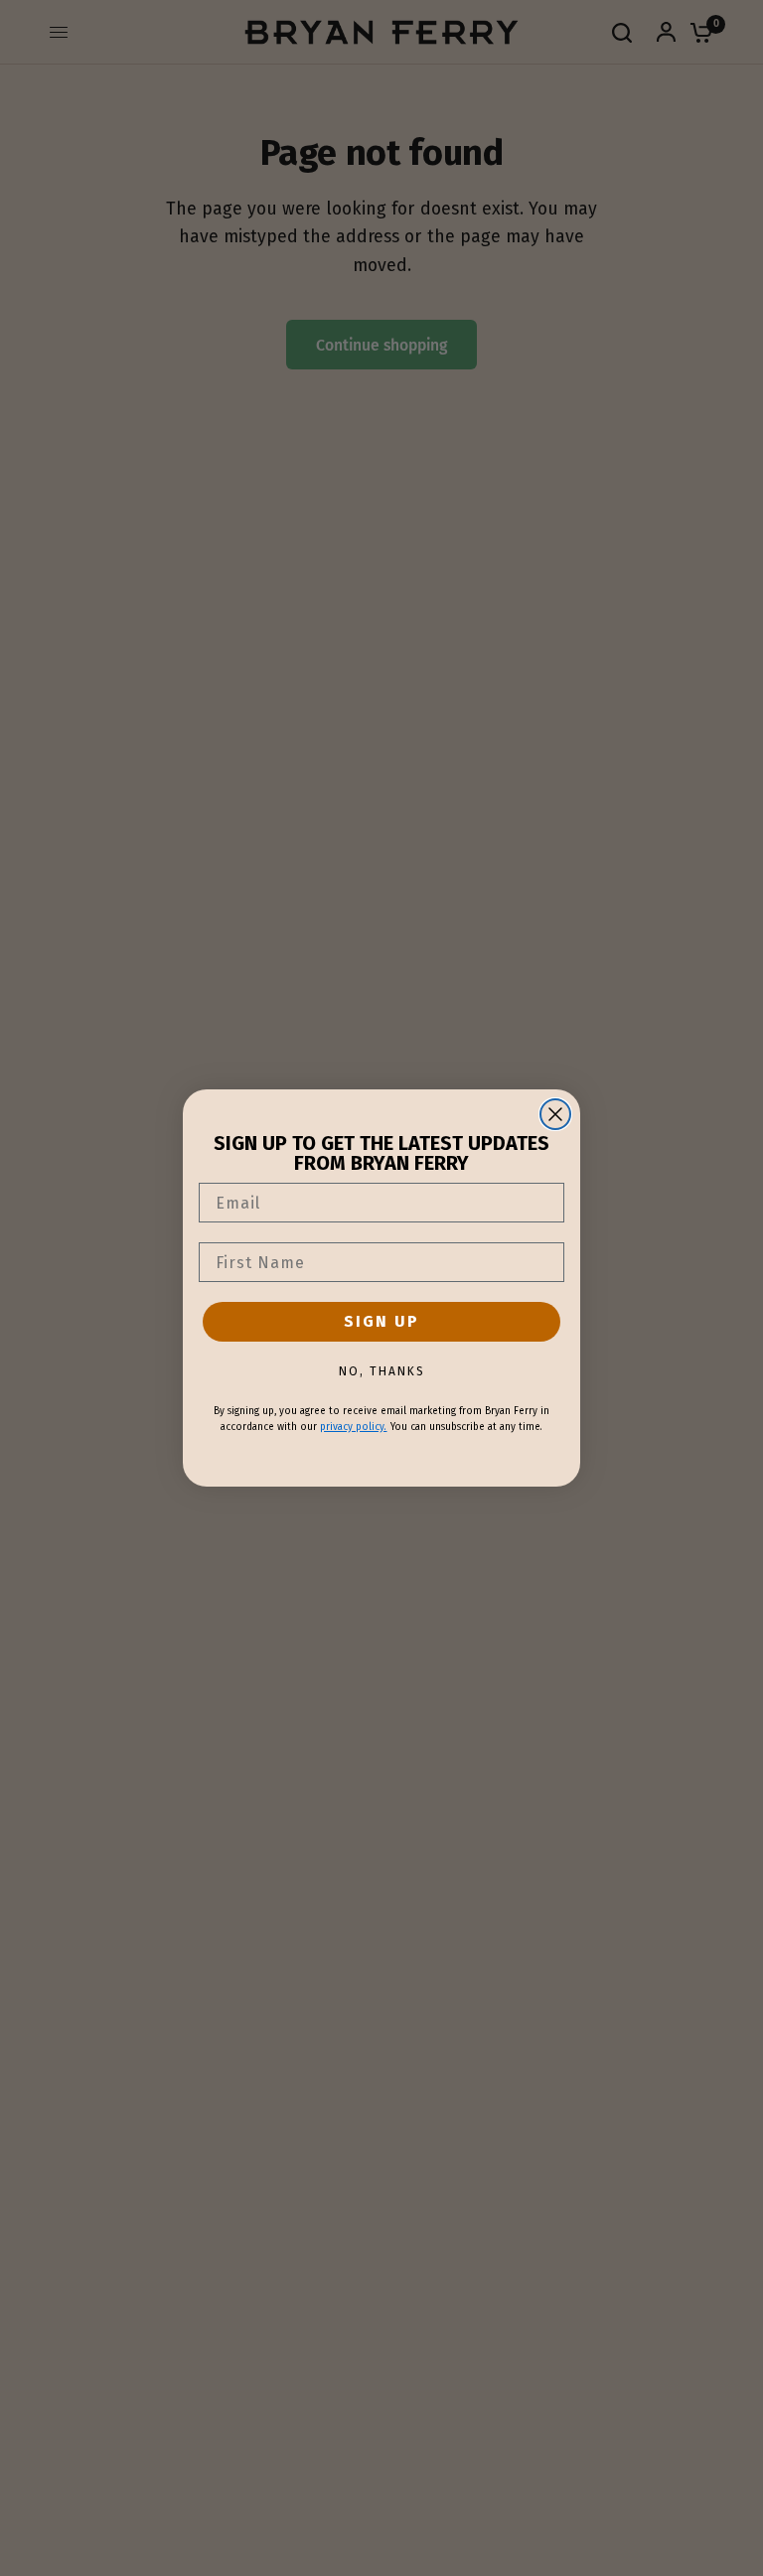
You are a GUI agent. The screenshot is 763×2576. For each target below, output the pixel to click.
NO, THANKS (382, 1371)
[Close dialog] (555, 1114)
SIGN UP (381, 1321)
